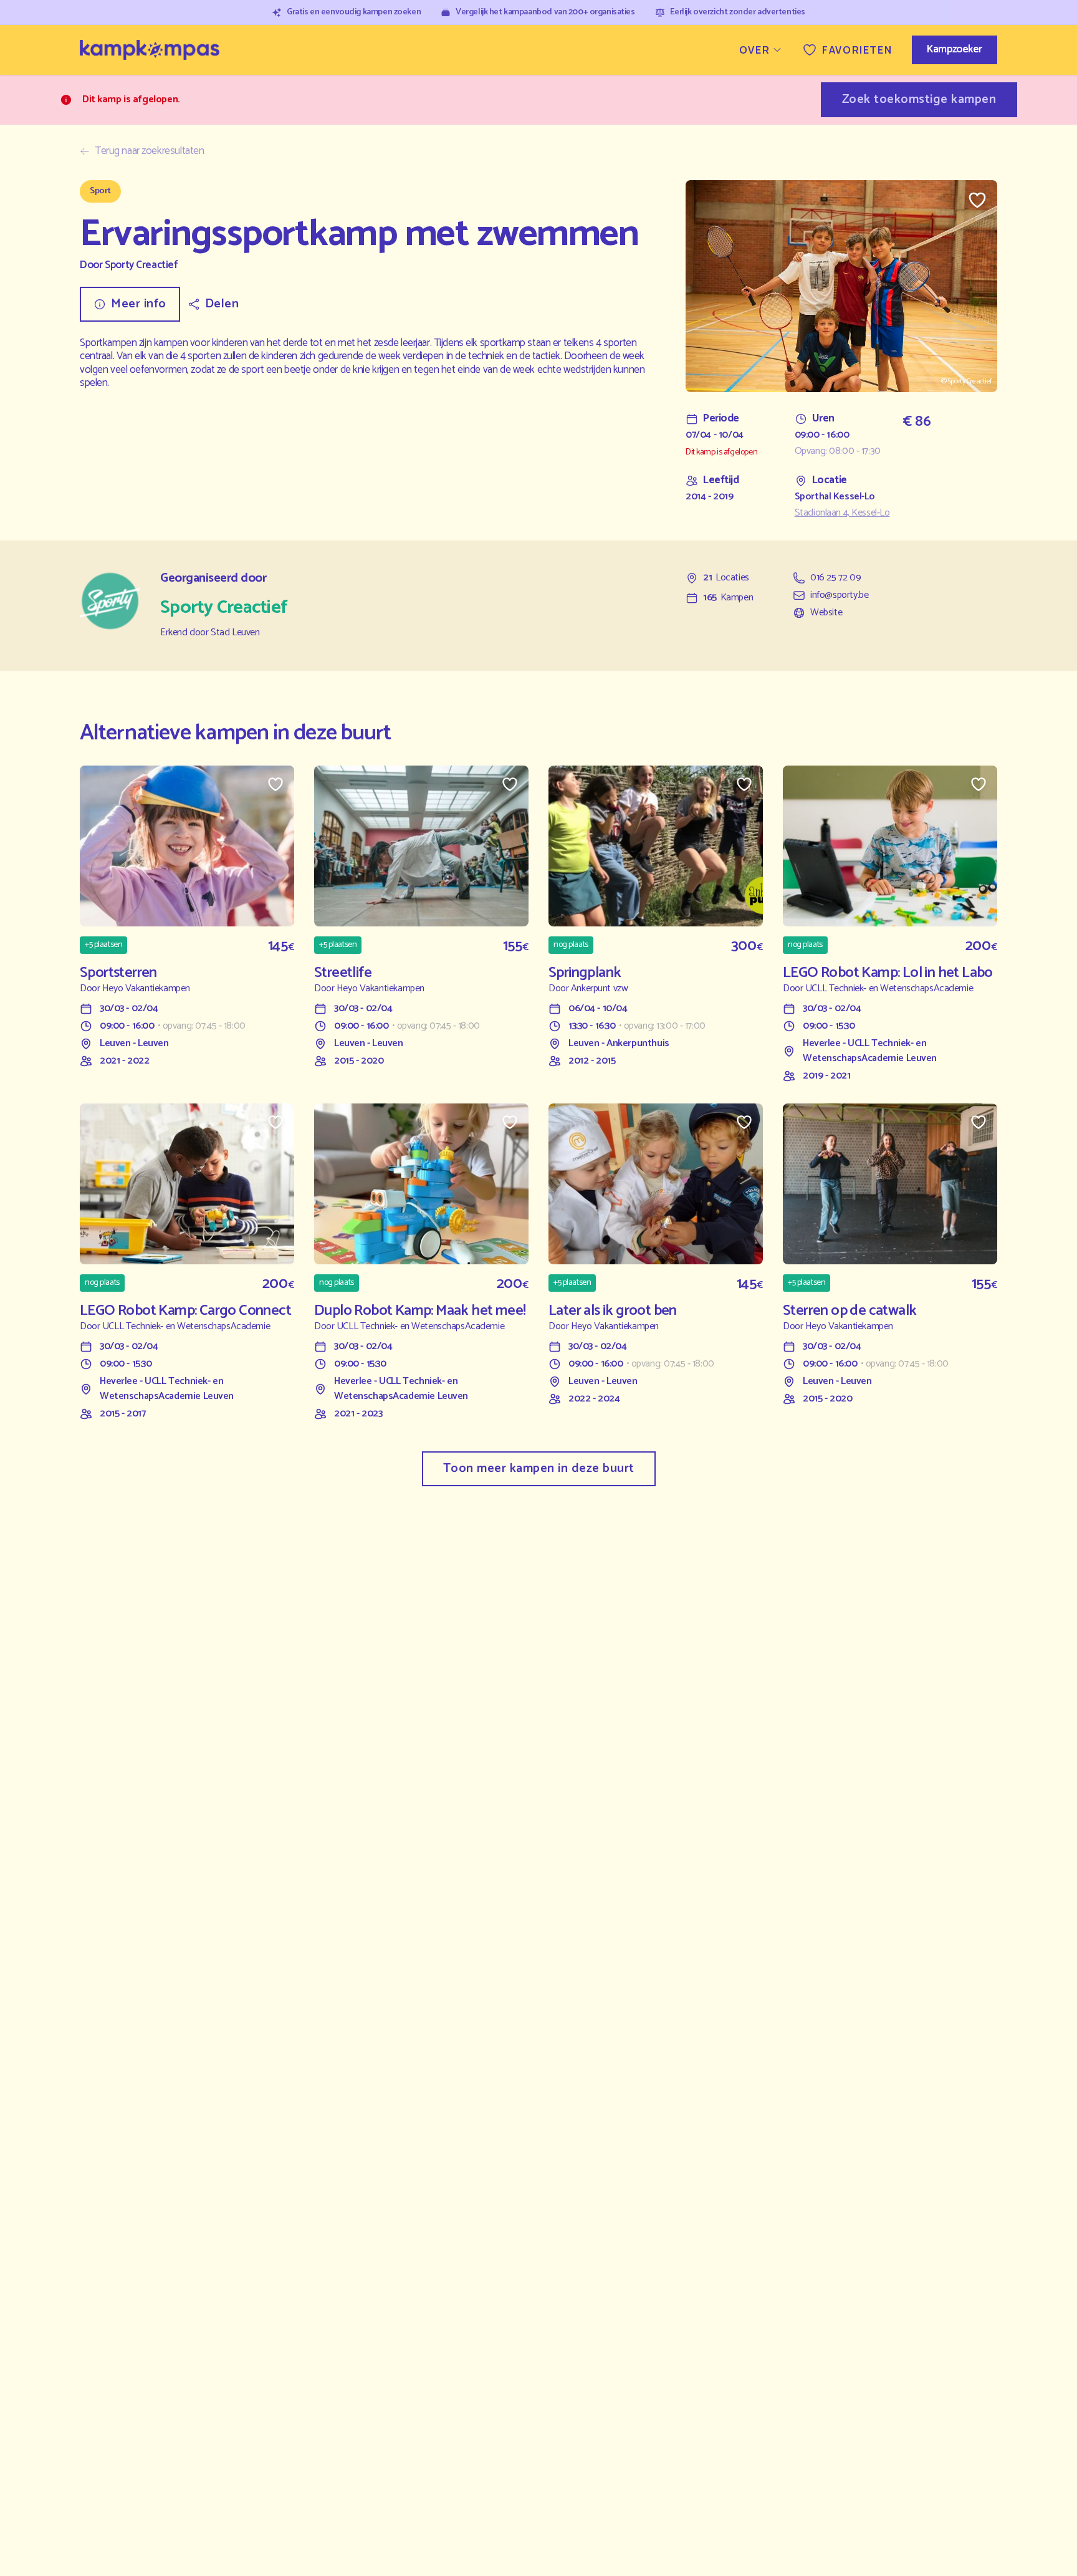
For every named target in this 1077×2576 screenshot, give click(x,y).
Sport (100, 191)
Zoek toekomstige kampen (919, 99)
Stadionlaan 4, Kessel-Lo (842, 513)
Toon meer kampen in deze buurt (539, 1468)
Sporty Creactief (141, 265)
